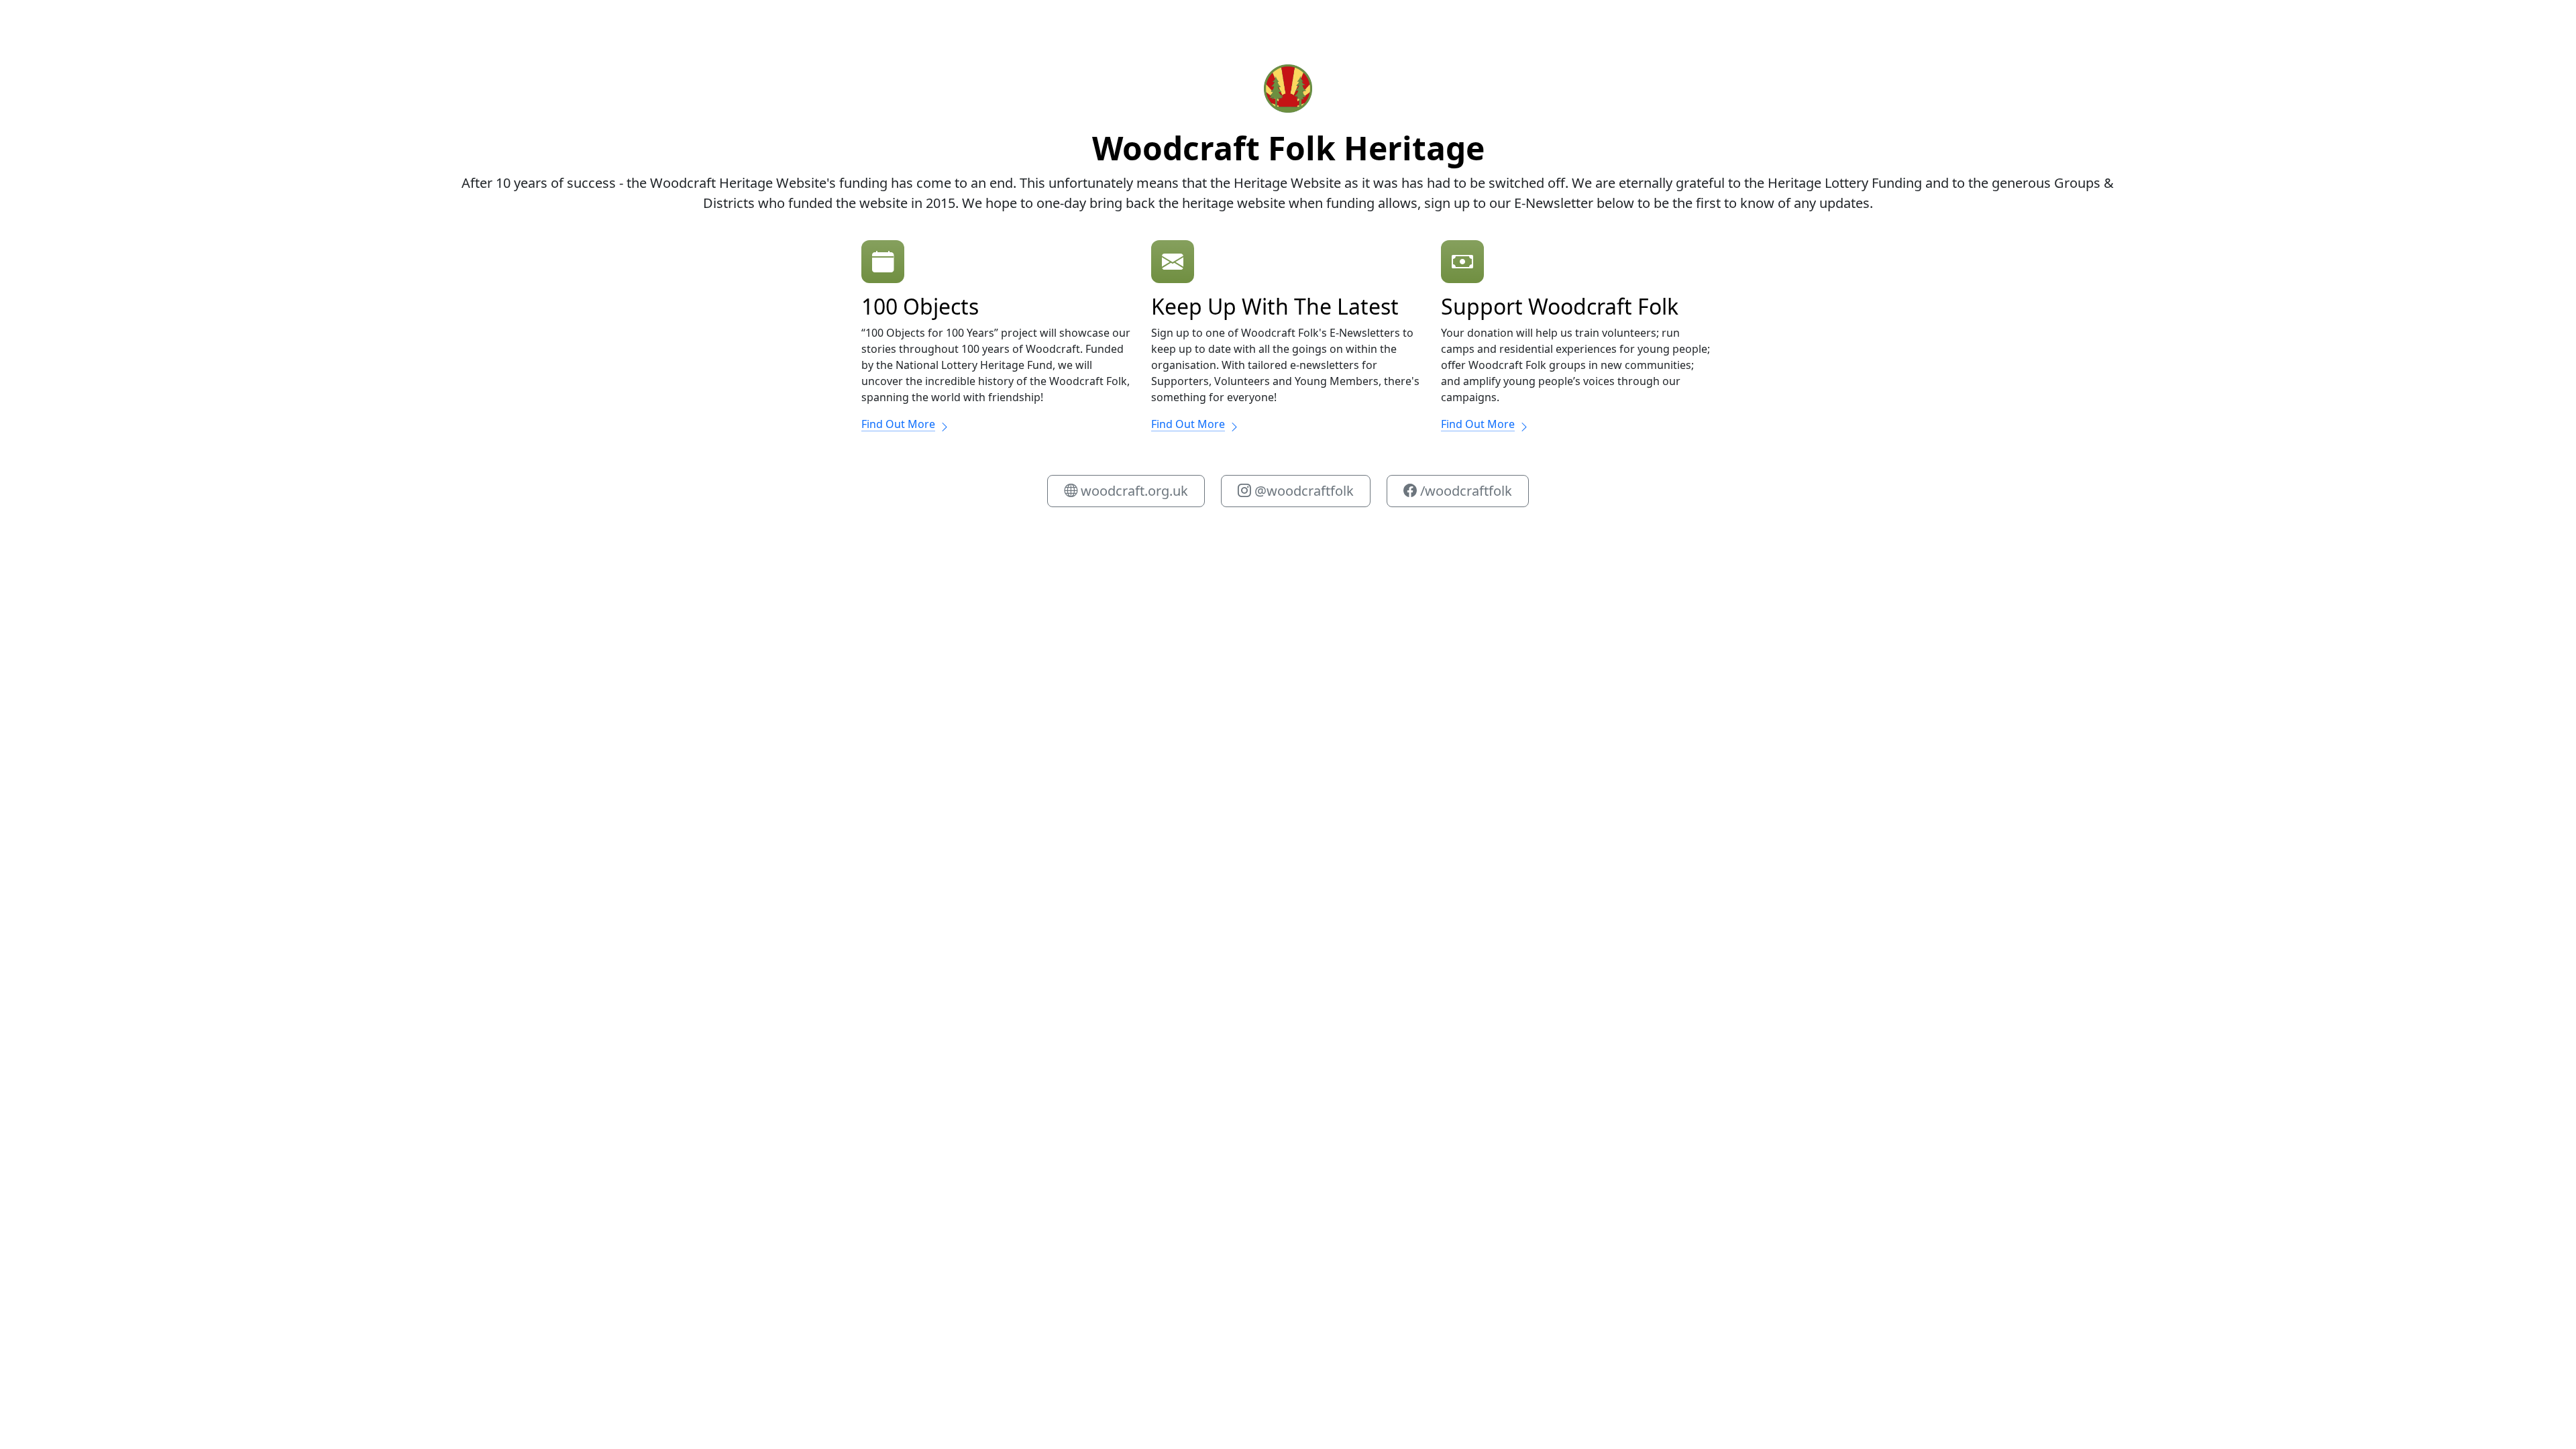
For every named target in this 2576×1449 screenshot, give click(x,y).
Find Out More (898, 424)
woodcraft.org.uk (1133, 491)
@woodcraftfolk (1302, 491)
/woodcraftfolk (1464, 491)
